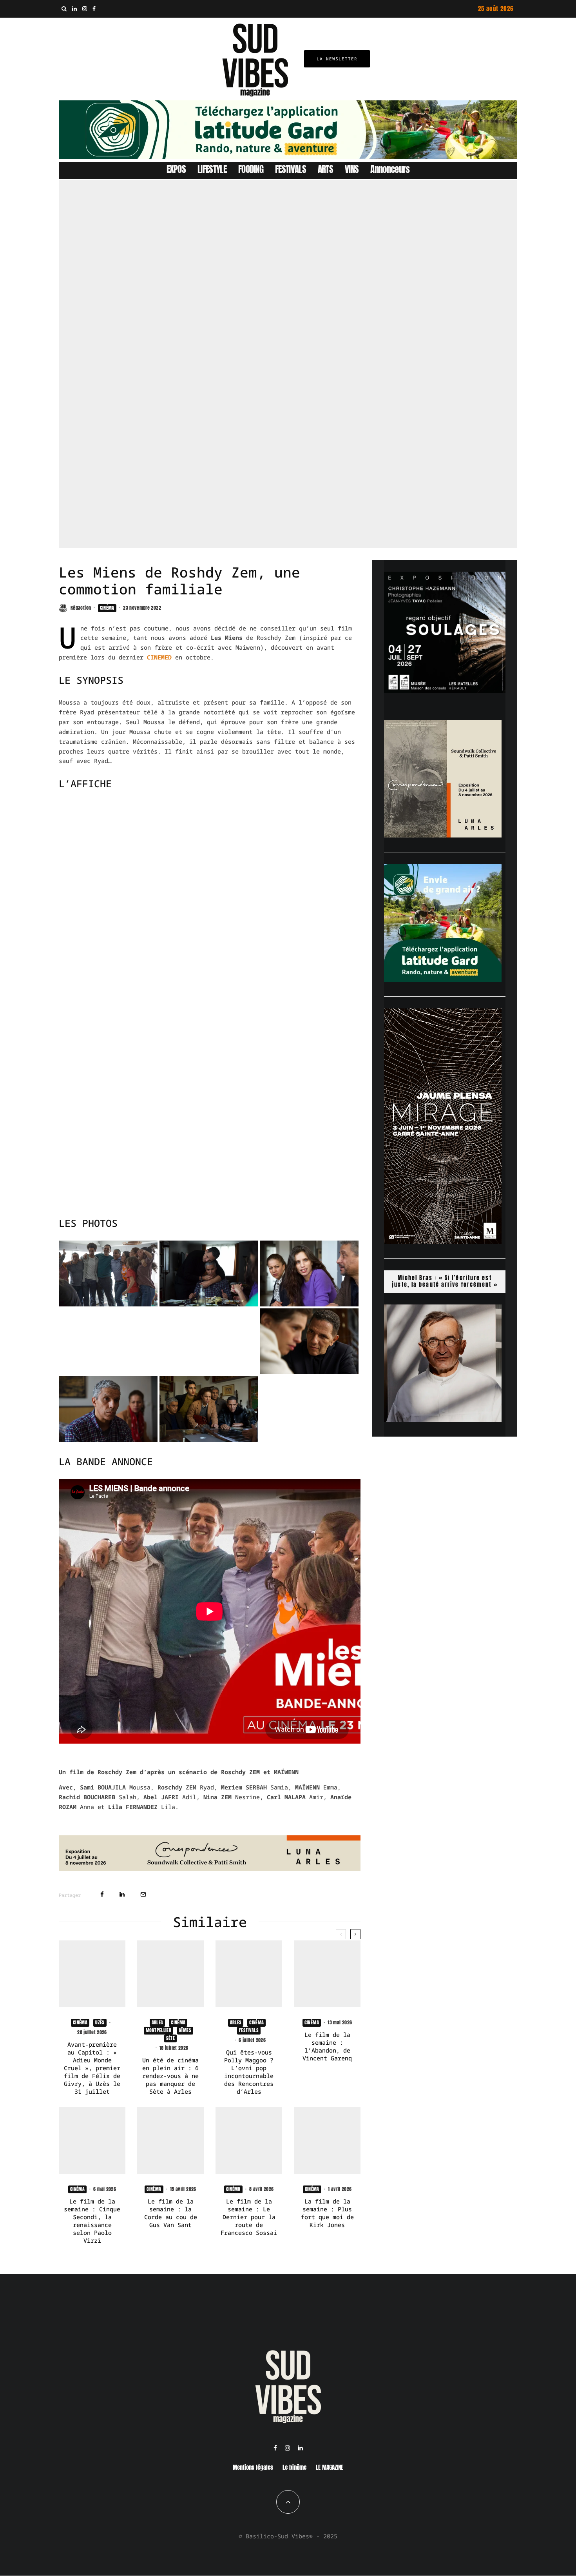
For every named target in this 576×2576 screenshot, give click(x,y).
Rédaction (81, 608)
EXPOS (176, 169)
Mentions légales (253, 2467)
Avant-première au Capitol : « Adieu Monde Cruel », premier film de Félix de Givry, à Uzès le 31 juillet (92, 2068)
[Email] (143, 1894)
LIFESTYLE (212, 169)
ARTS (325, 169)
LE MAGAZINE (330, 2467)
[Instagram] (85, 9)
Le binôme (294, 2467)
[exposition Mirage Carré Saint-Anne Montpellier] (443, 1241)
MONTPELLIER (158, 2030)
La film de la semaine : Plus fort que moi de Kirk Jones (327, 2213)
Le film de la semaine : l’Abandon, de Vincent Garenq (327, 2046)
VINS (352, 169)
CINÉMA (107, 608)
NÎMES (185, 2030)
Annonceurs (390, 169)
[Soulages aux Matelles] (445, 691)
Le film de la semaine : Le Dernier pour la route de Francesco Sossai (249, 2217)
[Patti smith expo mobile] (443, 835)
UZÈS (100, 2022)
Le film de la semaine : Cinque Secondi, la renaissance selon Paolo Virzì (92, 2221)
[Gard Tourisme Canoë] (288, 157)
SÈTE (170, 2038)
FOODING (251, 169)
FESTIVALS (291, 169)
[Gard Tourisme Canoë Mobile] (443, 979)
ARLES (158, 2022)
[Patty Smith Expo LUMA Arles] (210, 1869)
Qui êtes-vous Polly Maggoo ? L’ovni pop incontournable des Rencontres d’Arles (249, 2072)
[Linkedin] (74, 9)
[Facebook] (94, 9)
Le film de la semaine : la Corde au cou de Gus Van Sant (171, 2213)
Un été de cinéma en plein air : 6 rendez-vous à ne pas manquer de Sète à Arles (170, 2076)
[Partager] (102, 1894)
